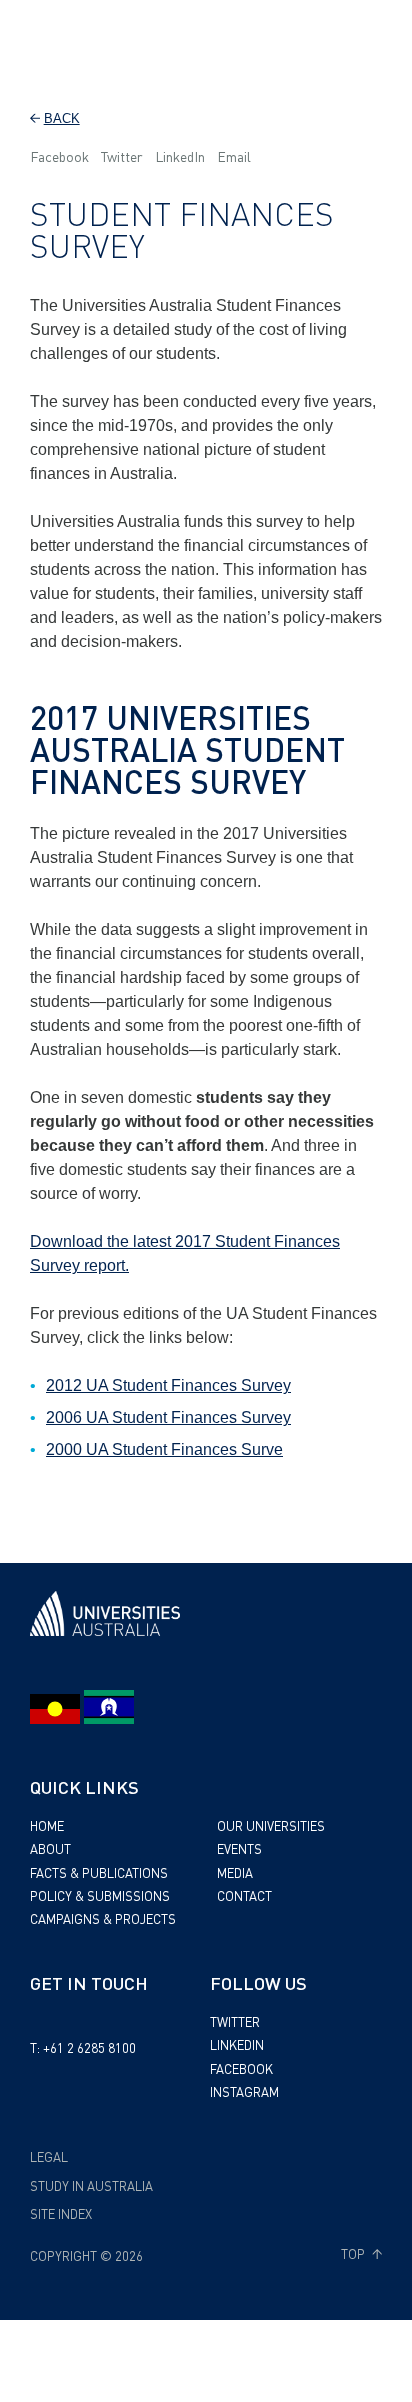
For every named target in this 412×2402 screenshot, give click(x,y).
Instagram (244, 2091)
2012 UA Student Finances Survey (168, 1385)
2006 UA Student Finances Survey (168, 1417)
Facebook (59, 156)
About (50, 1848)
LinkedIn (180, 156)
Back (62, 118)
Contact (244, 1895)
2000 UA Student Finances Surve (164, 1449)
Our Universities (271, 1825)
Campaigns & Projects (103, 1918)
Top (354, 2254)
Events (239, 1848)
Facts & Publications (99, 1872)
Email (234, 156)
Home (47, 1825)
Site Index (61, 2213)
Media (235, 1872)
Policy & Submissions (100, 1895)
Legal (49, 2156)
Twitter (122, 156)
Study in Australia (91, 2185)
